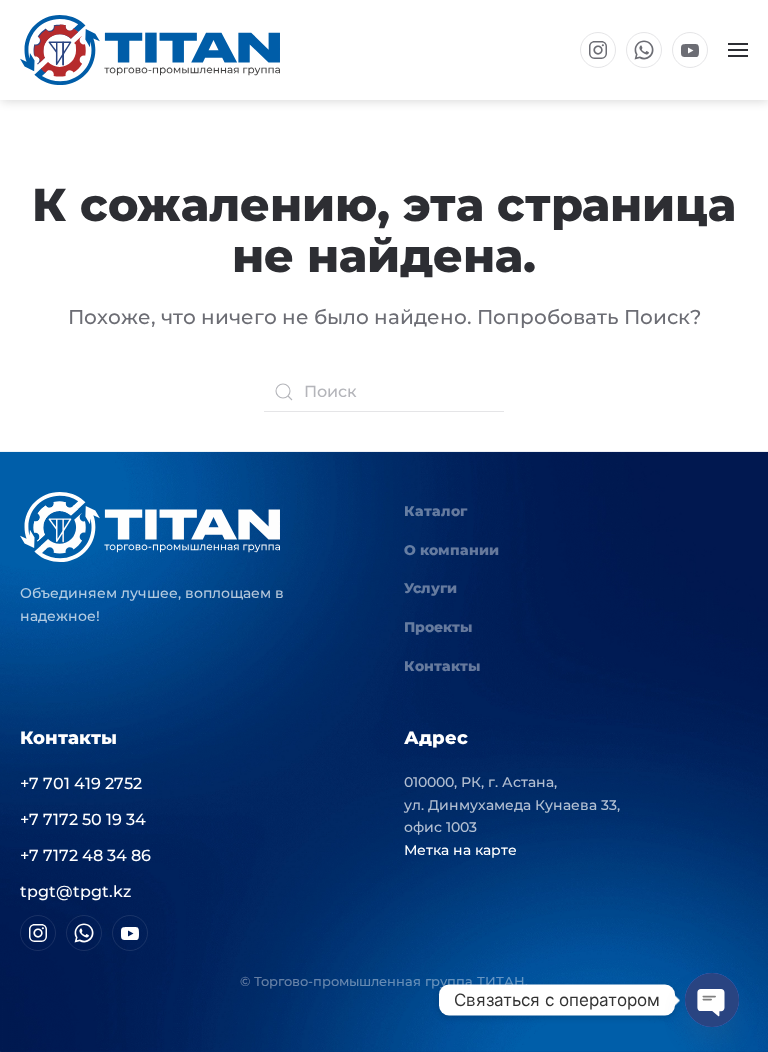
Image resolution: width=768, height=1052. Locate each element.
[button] (738, 50)
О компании (451, 550)
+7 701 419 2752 (81, 783)
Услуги (430, 588)
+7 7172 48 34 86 (85, 855)
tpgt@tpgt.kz (75, 891)
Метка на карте (460, 850)
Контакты (442, 666)
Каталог (435, 511)
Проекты (438, 627)
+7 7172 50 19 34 (83, 819)
